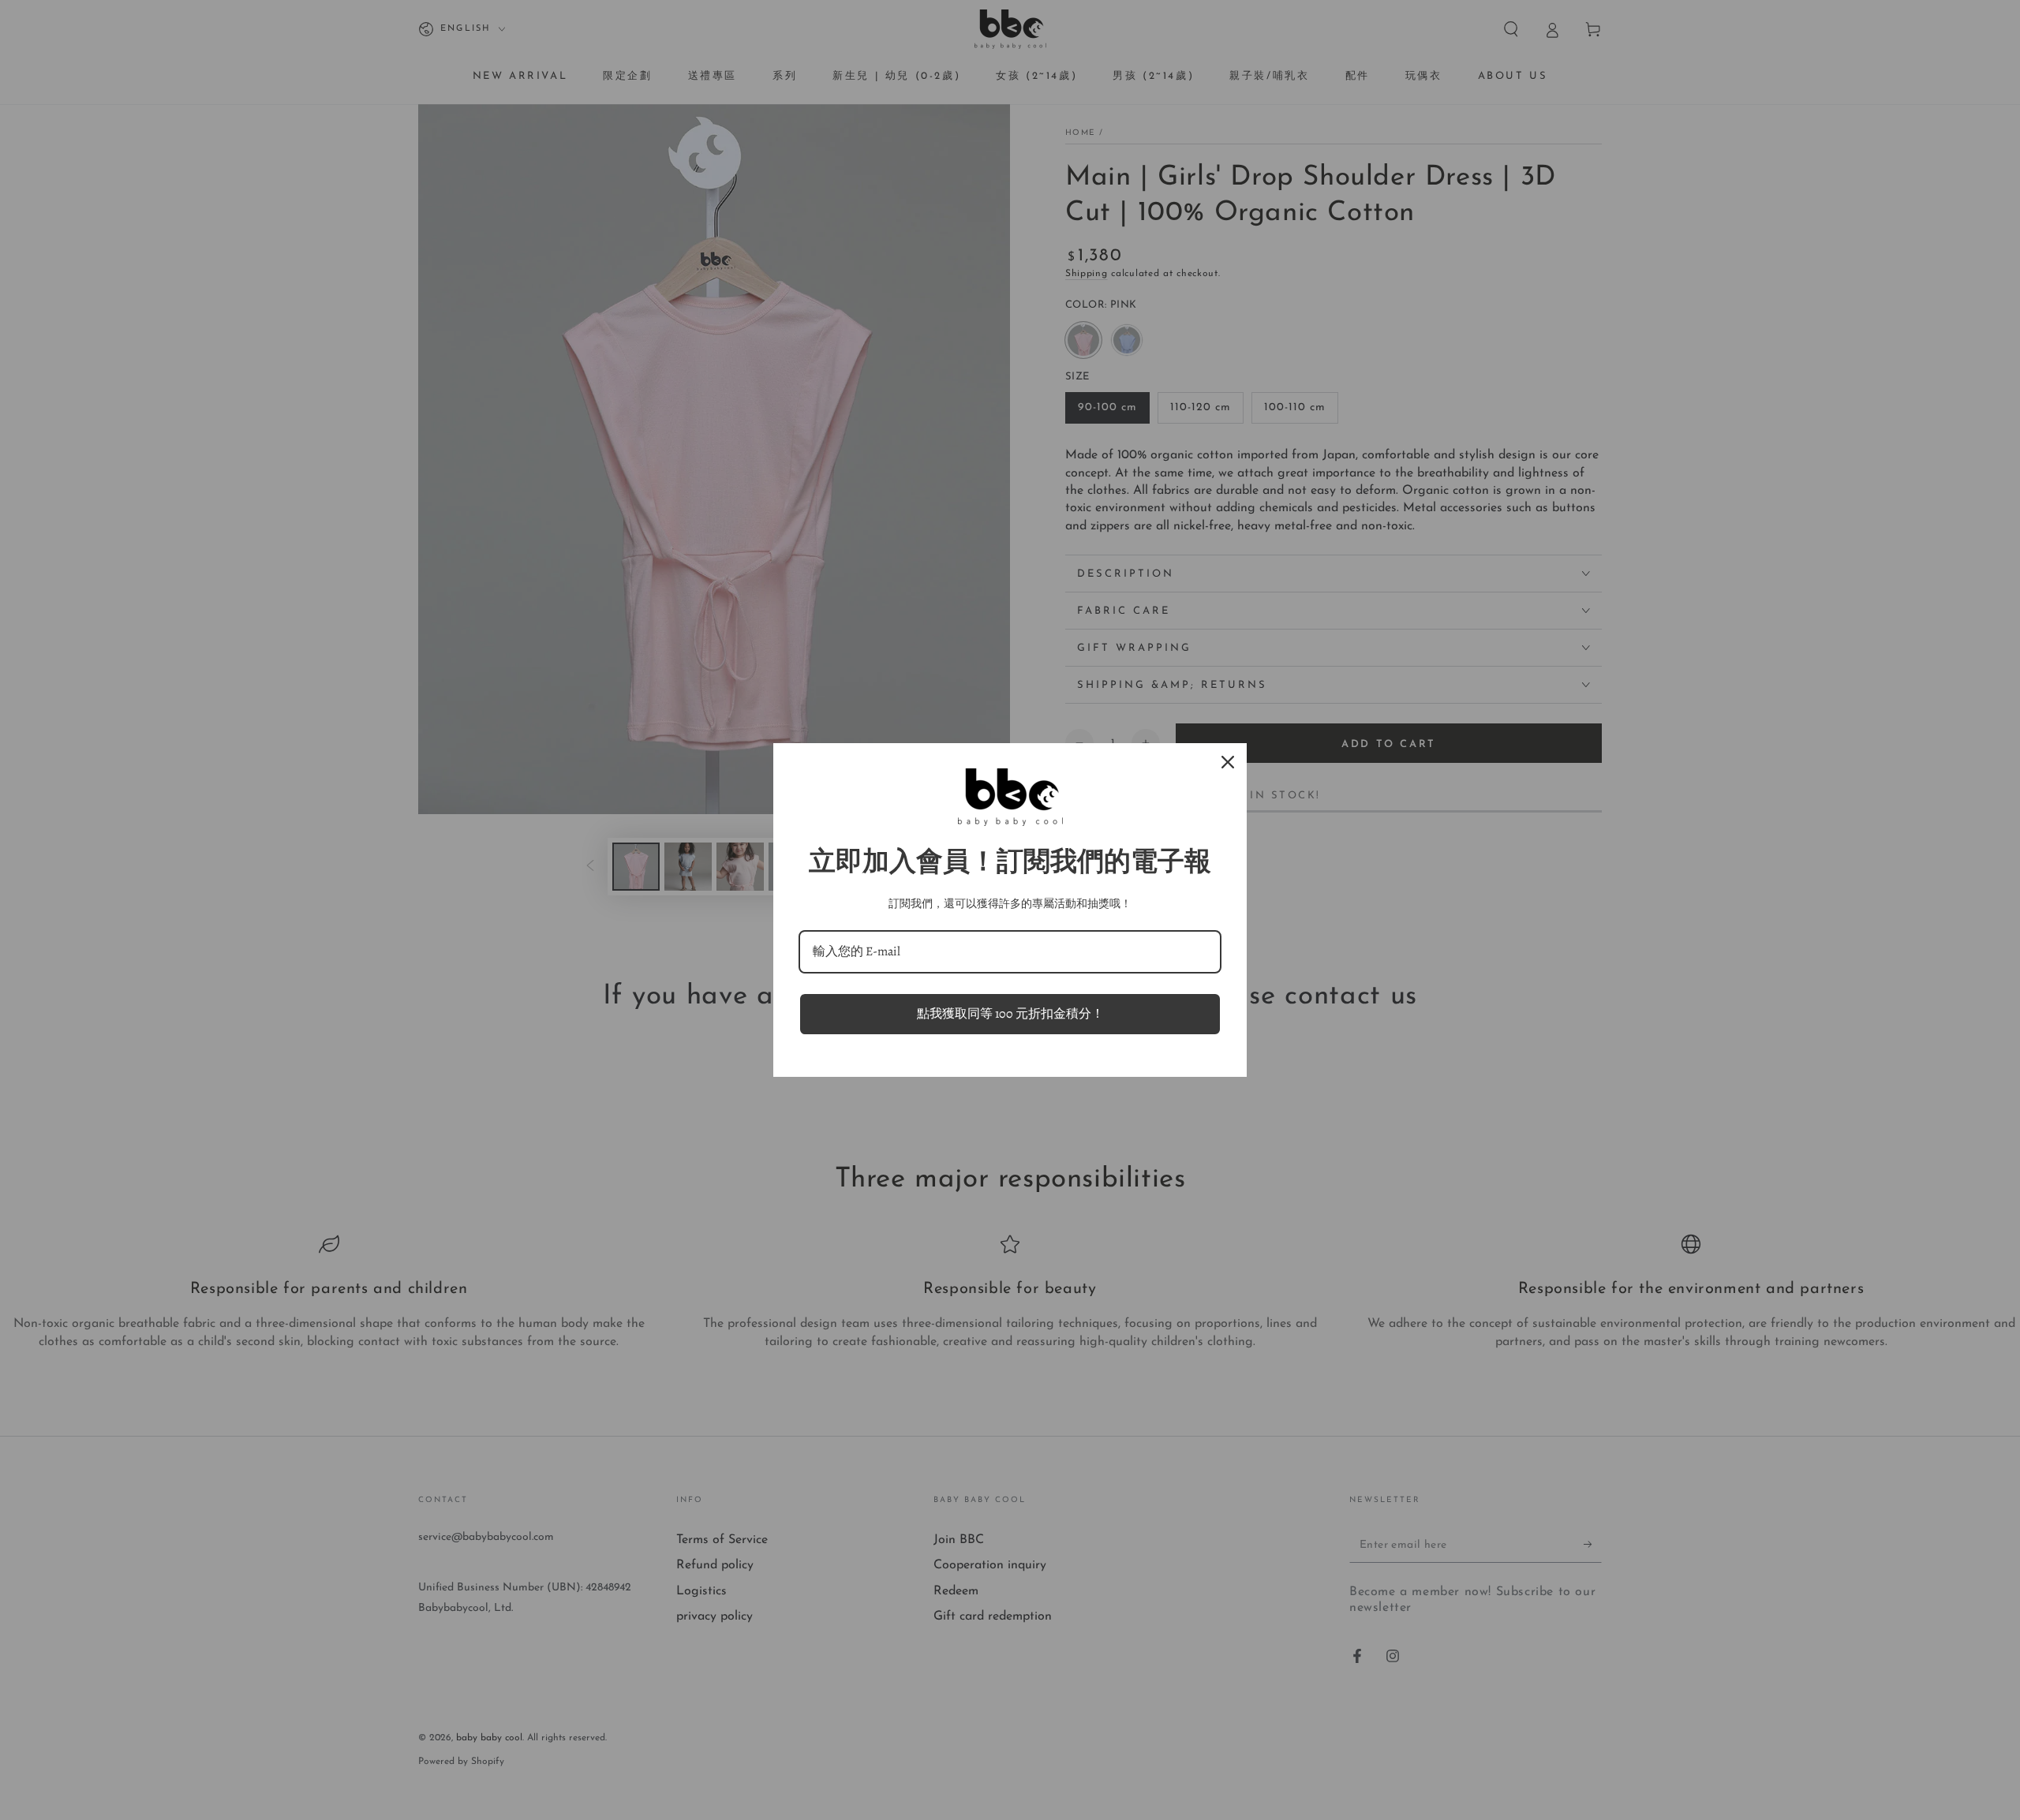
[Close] (1228, 762)
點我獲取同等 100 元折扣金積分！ (1010, 1014)
